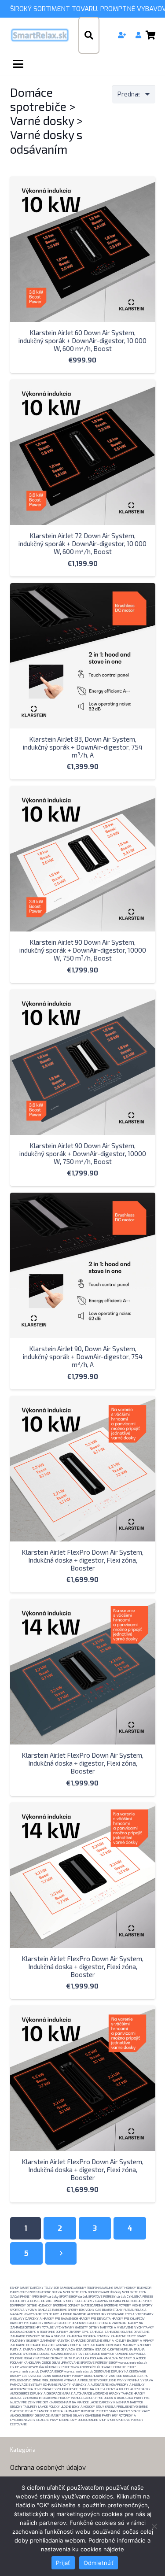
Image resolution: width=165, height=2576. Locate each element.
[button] (89, 35)
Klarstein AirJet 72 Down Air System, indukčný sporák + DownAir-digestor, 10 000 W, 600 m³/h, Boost (82, 543)
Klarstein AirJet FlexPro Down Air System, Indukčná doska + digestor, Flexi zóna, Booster (82, 1560)
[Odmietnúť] (154, 2526)
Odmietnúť (99, 2563)
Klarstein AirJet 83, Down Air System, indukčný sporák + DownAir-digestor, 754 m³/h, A (83, 747)
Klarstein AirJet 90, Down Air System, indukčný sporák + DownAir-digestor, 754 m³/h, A (83, 1356)
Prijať (63, 2563)
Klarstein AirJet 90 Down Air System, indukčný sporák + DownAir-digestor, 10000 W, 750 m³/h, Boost (83, 950)
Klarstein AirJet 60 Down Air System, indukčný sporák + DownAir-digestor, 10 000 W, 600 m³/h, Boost (82, 340)
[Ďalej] (61, 2253)
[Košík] (151, 35)
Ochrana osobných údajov (48, 2468)
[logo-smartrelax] (40, 35)
